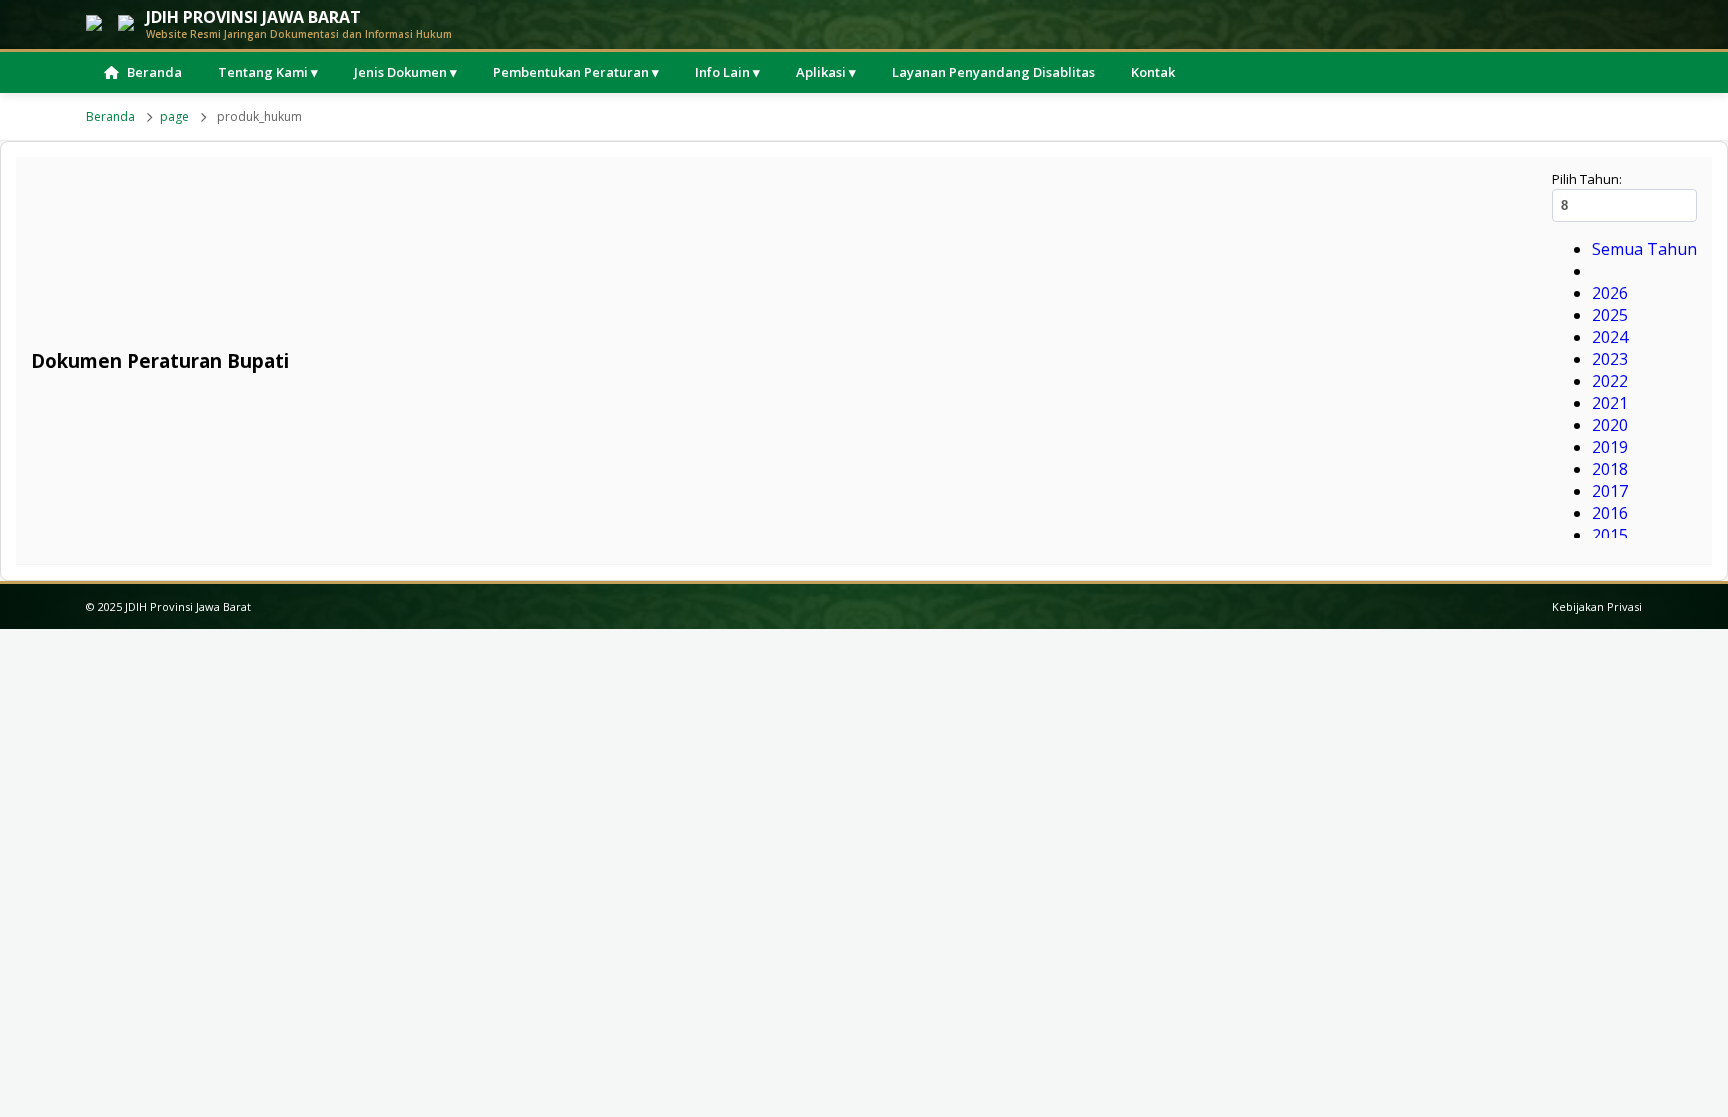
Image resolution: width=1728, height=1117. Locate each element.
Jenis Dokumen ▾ (405, 72)
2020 (1610, 425)
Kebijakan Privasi (1597, 606)
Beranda (154, 72)
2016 (1610, 513)
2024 (1610, 337)
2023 (1610, 359)
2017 (1610, 491)
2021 (1610, 403)
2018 (1610, 469)
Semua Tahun (1644, 249)
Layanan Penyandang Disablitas (993, 72)
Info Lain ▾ (727, 72)
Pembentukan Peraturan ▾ (576, 72)
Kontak (1153, 72)
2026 (1610, 293)
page (174, 116)
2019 (1610, 447)
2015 (1610, 535)
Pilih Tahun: (1587, 179)
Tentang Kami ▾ (268, 72)
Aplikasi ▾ (826, 72)
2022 (1610, 381)
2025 (1610, 315)
